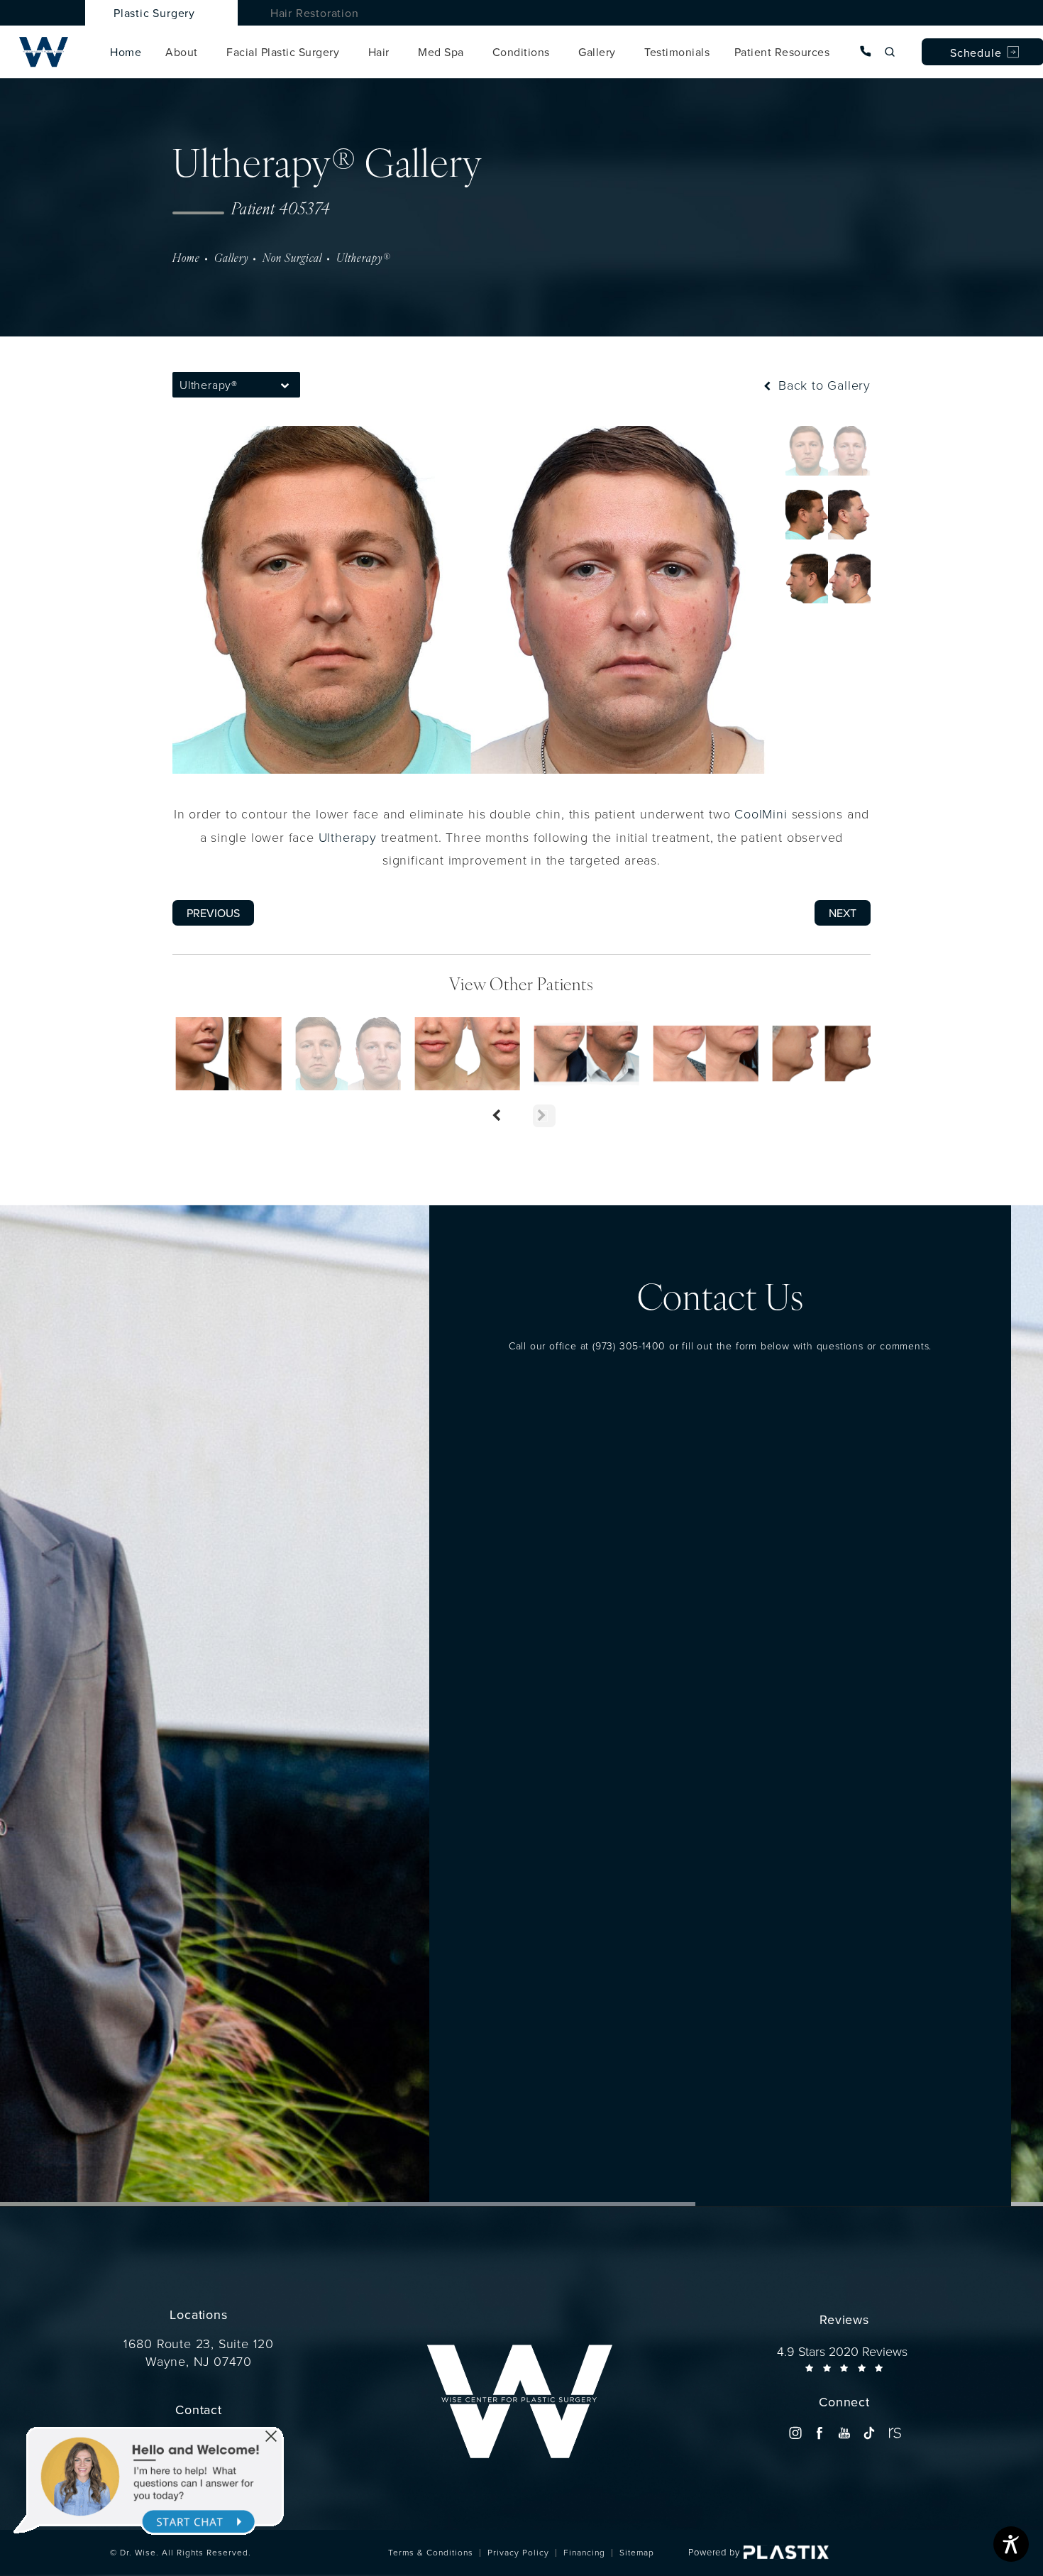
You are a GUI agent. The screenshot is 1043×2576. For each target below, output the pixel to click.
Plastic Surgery (154, 13)
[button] (286, 385)
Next (843, 913)
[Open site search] (890, 52)
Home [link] (126, 52)
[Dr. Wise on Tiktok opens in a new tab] (869, 2433)
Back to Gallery (822, 385)
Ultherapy (348, 837)
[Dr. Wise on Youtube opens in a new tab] (844, 2433)
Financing (584, 2552)
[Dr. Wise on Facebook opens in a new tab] (820, 2433)
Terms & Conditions (431, 2552)
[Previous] (499, 1116)
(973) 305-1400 (629, 1345)
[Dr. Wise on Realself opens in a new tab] (894, 2433)
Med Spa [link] (441, 52)
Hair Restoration (315, 13)
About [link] (182, 52)
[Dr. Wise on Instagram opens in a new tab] (795, 2433)
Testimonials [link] (677, 52)
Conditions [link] (521, 52)
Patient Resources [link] (782, 52)
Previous (213, 913)
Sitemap (637, 2552)
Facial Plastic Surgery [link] (283, 52)
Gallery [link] (597, 52)
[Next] (544, 1116)
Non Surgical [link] (292, 259)
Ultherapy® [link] (363, 259)
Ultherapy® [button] (209, 385)
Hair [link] (379, 52)
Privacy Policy (518, 2552)
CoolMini (761, 813)
